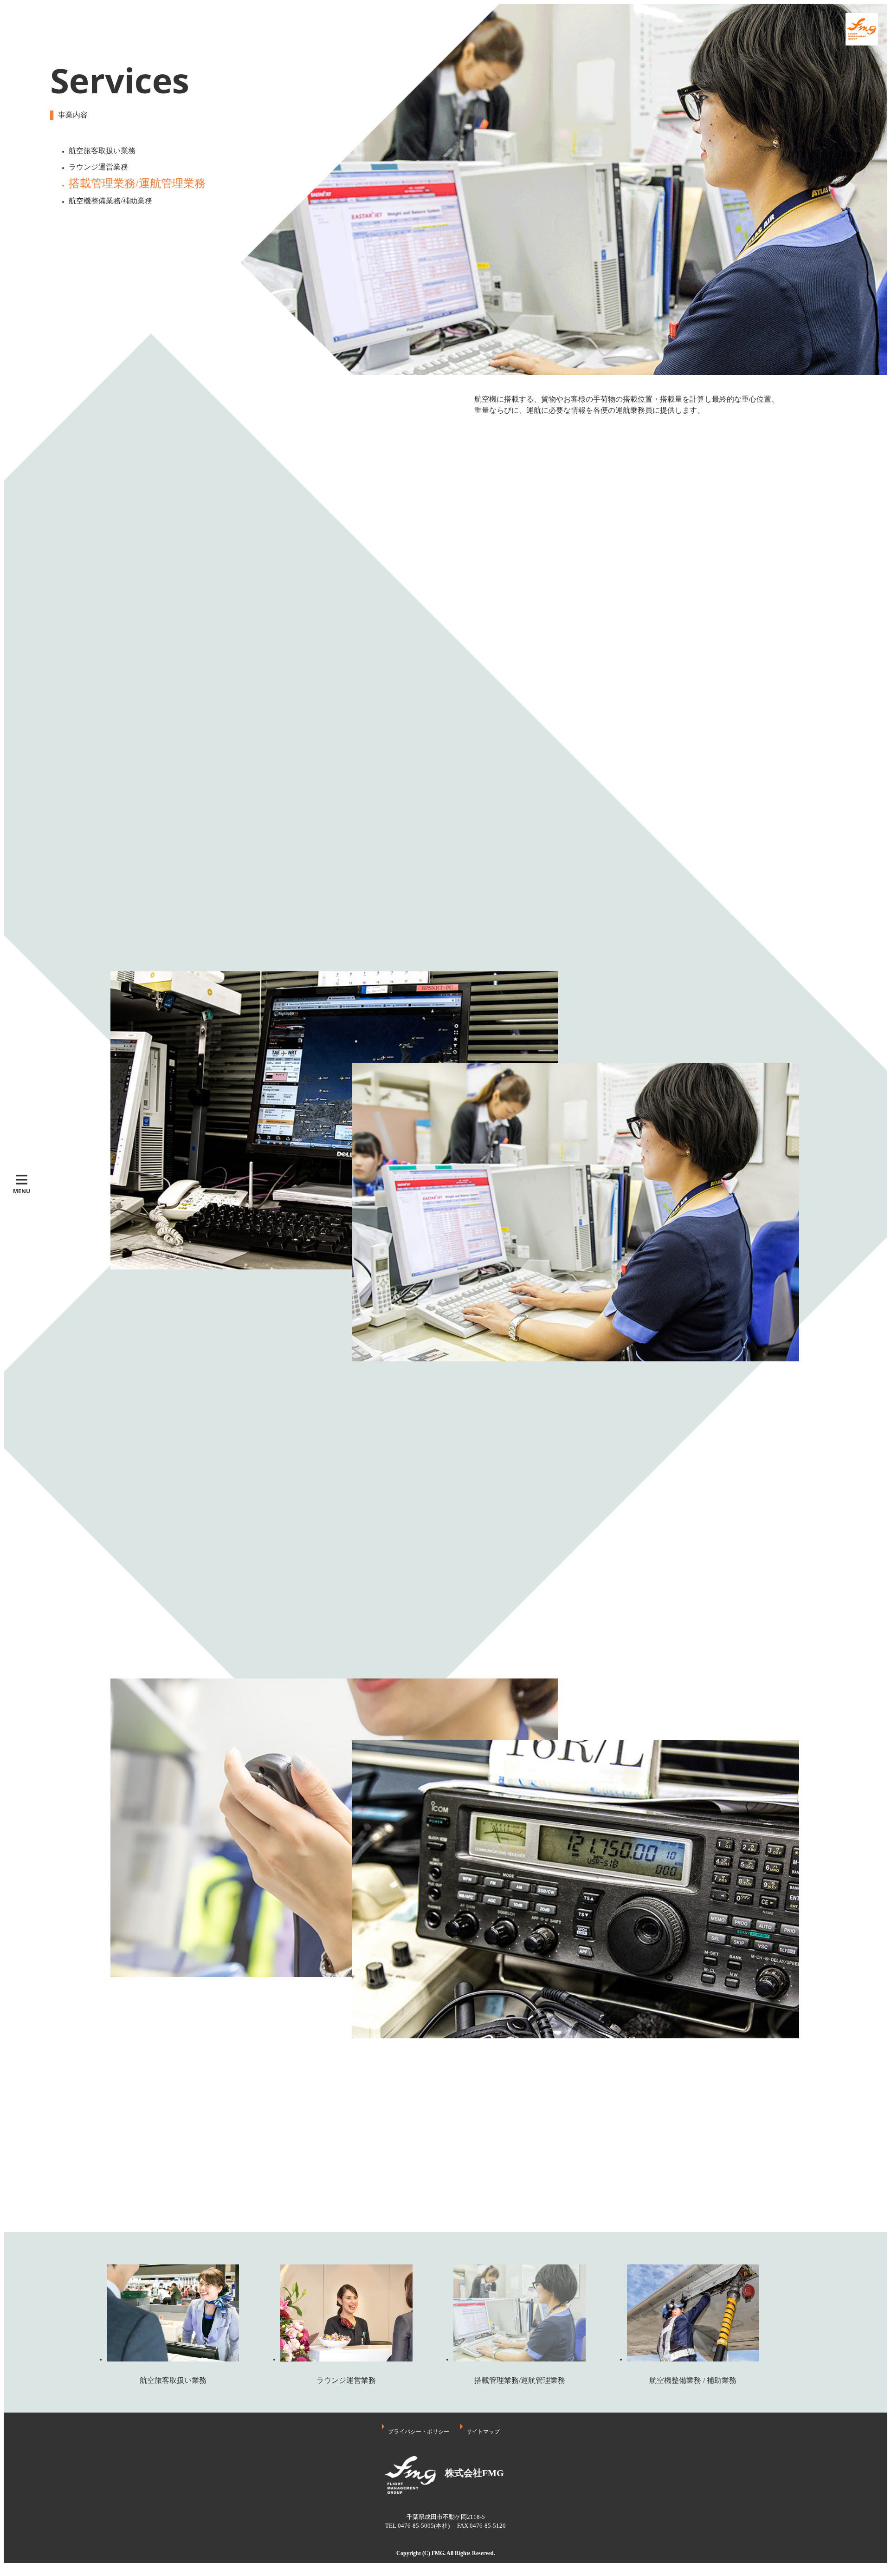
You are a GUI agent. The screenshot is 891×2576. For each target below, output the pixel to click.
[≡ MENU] (22, 189)
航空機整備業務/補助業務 (110, 201)
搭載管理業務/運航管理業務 (137, 183)
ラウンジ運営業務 (98, 167)
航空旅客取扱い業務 (102, 151)
